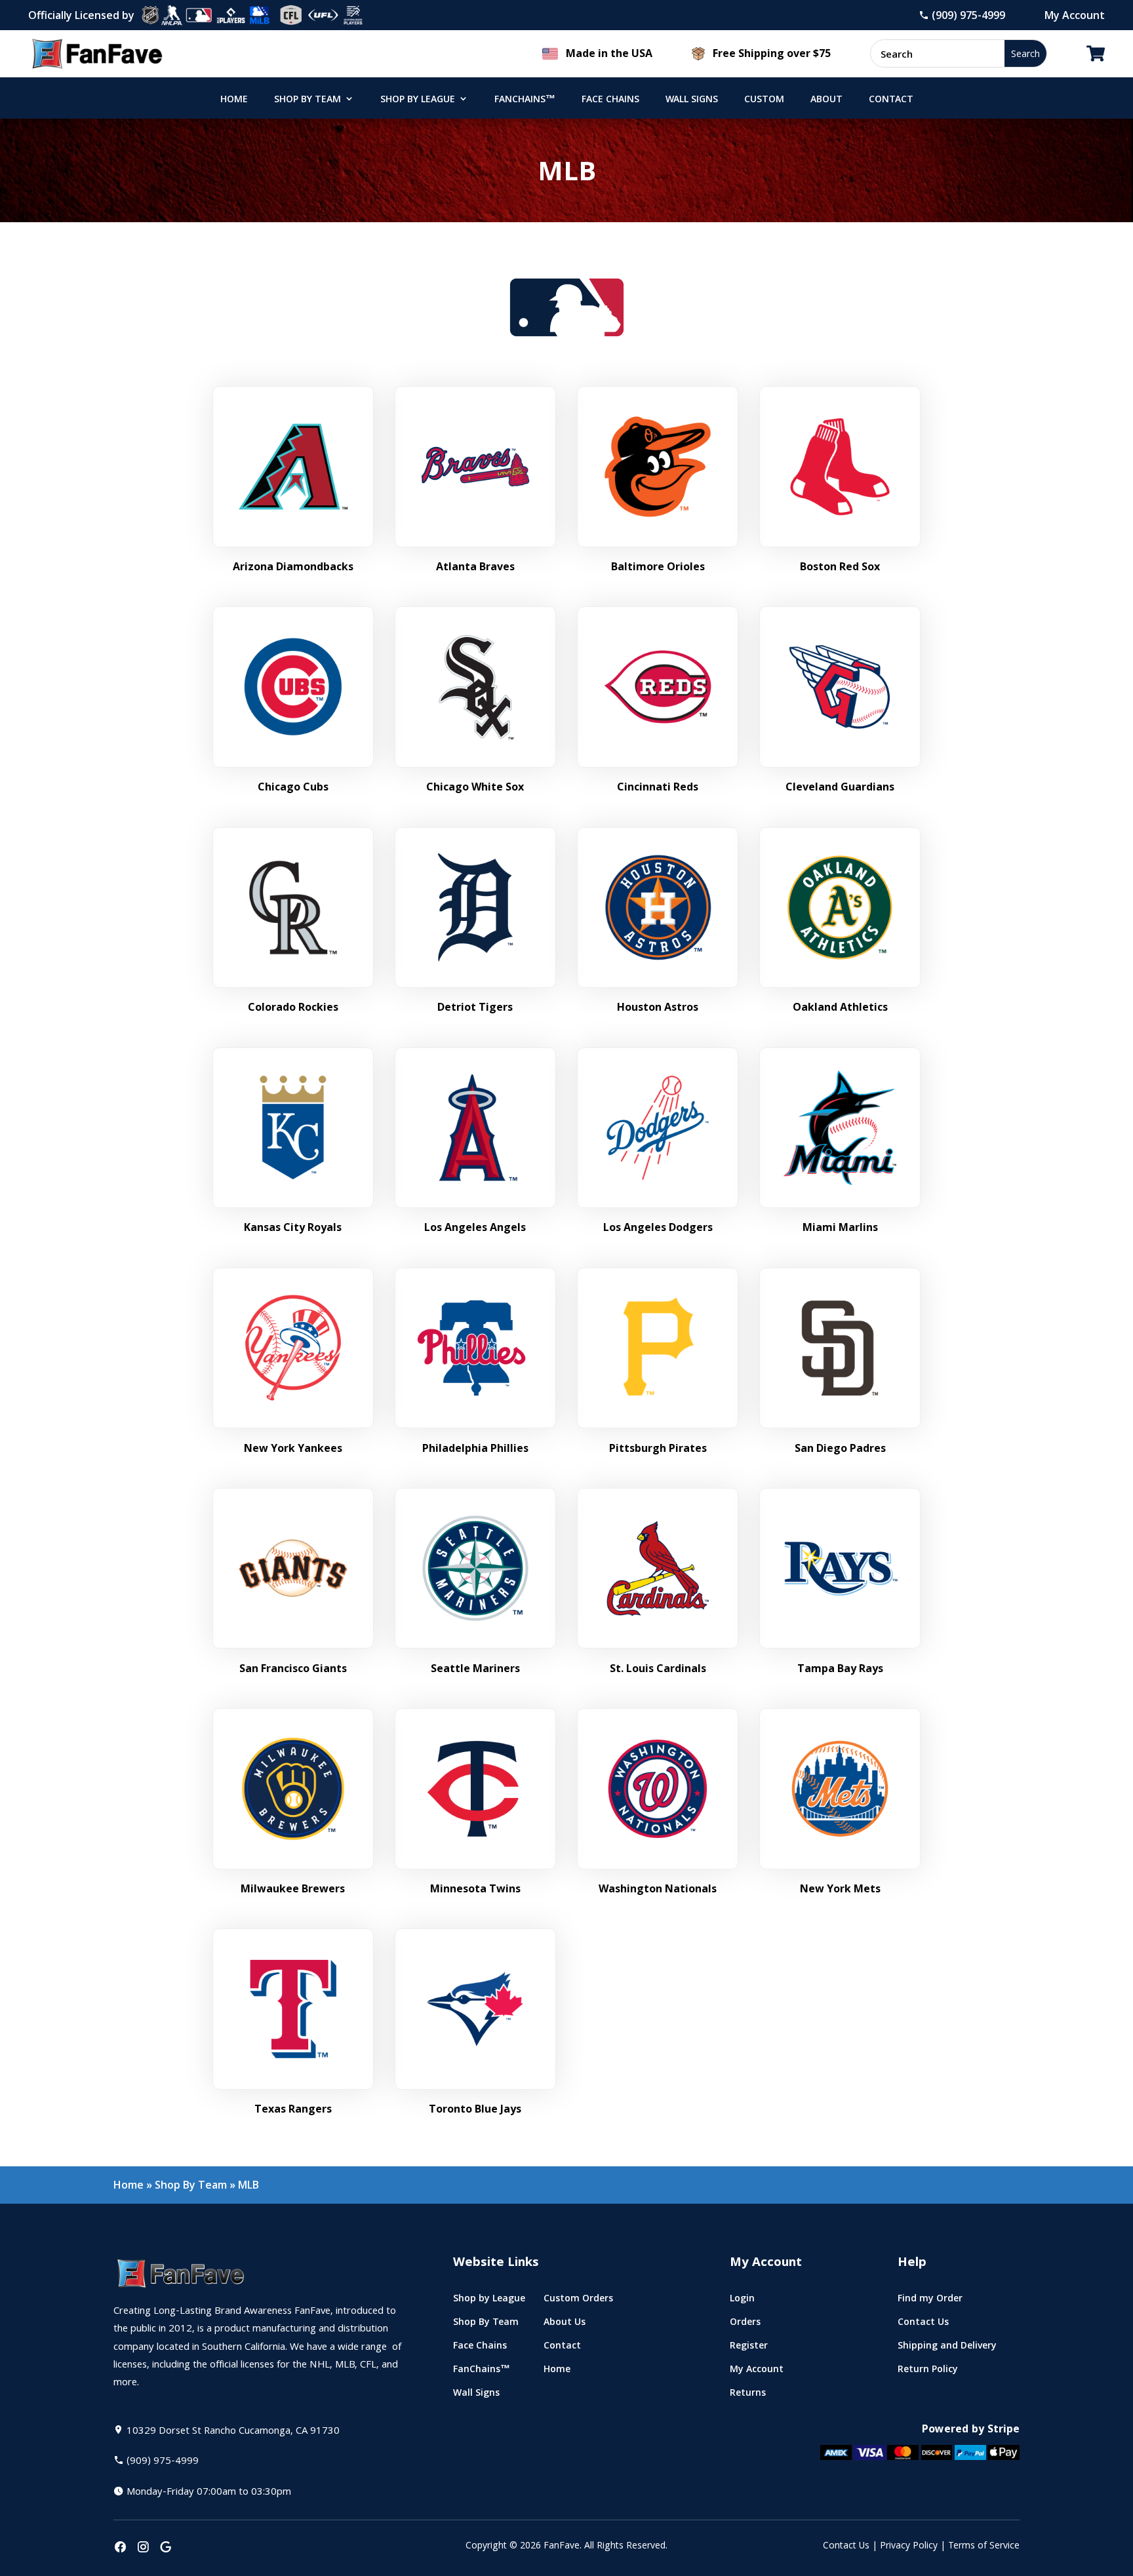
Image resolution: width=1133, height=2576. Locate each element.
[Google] (166, 2548)
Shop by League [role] (418, 100)
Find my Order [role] (930, 2301)
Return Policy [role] (928, 2372)
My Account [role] (757, 2372)
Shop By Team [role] (308, 100)
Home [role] (234, 100)
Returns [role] (748, 2395)
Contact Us (846, 2547)
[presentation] (120, 2548)
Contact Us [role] (923, 2325)
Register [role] (749, 2348)
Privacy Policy (909, 2547)
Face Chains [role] (610, 100)
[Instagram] (143, 2548)
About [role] (826, 100)
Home (129, 2185)
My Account (1075, 15)
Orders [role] (745, 2325)
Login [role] (742, 2301)
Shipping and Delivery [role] (947, 2348)
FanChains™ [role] (525, 100)
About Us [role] (565, 2325)
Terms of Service (984, 2547)
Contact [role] (891, 100)
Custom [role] (764, 100)
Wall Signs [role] (692, 100)
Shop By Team (191, 2185)
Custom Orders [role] (578, 2301)
